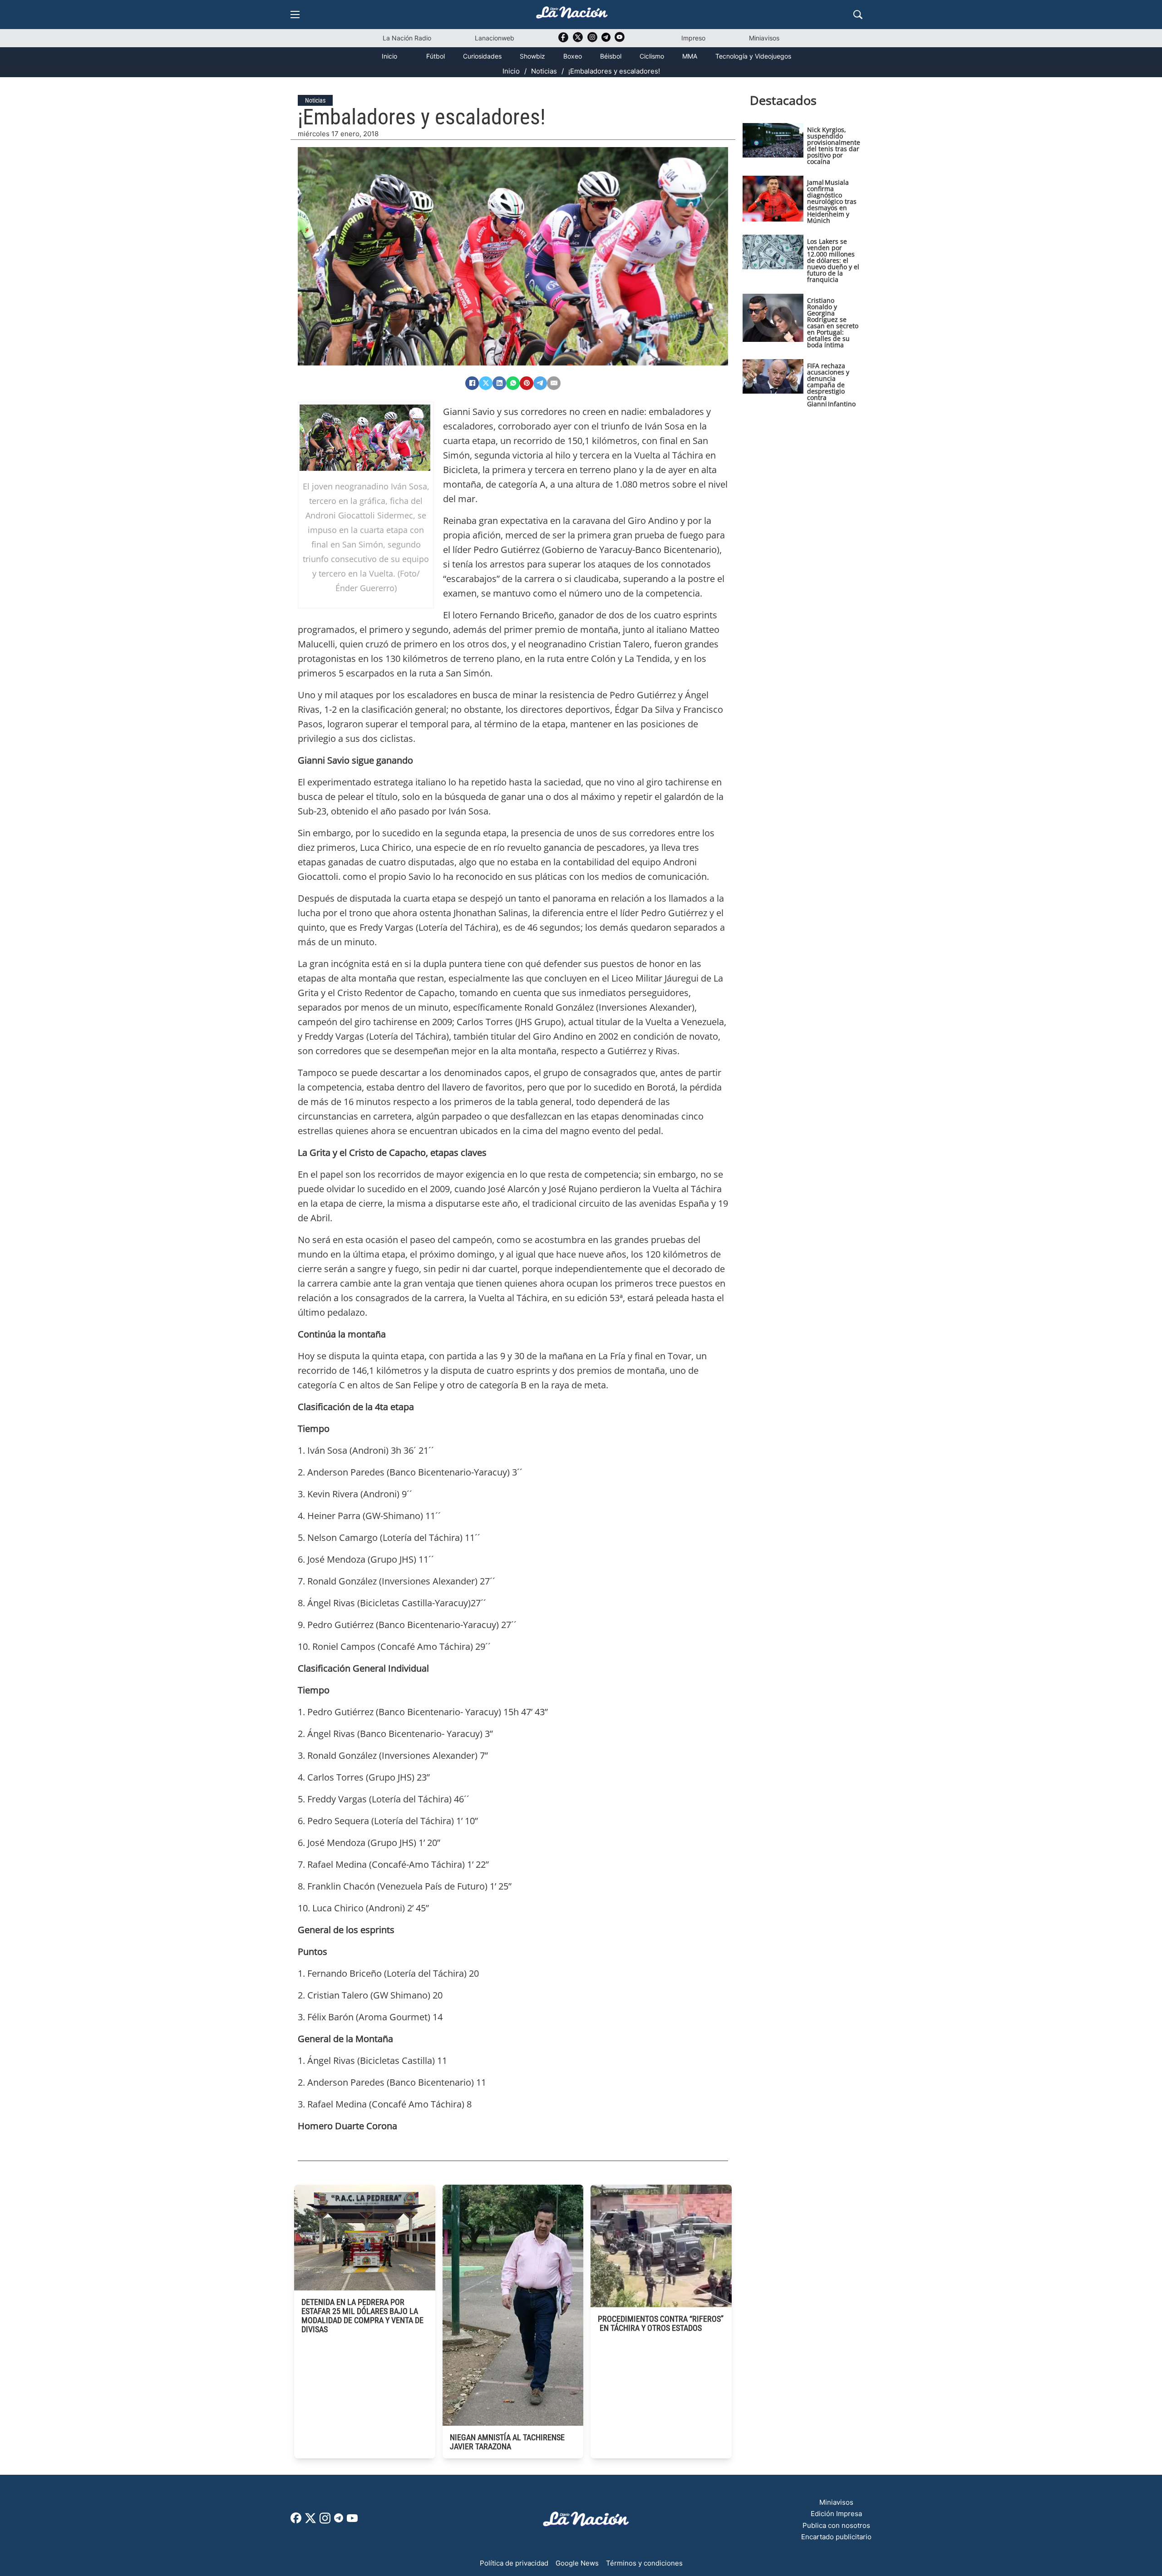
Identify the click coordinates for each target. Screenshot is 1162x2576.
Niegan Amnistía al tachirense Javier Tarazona (507, 2442)
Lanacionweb (495, 38)
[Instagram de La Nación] (592, 40)
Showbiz (532, 56)
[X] (486, 383)
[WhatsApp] (513, 383)
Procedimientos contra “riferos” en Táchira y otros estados (661, 2323)
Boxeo (573, 56)
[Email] (554, 383)
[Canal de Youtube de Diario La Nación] (620, 40)
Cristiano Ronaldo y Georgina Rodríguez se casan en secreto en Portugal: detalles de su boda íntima (833, 323)
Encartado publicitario (836, 2537)
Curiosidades (482, 56)
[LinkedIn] (499, 383)
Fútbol (436, 56)
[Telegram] (540, 383)
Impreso (693, 38)
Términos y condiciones (644, 2563)
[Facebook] (472, 383)
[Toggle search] (858, 15)
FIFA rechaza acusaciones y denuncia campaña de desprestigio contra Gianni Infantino (831, 385)
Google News (577, 2563)
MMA (690, 56)
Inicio (389, 56)
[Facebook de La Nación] (296, 2521)
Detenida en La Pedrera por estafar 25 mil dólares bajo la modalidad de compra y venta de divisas (362, 2316)
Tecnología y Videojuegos (753, 56)
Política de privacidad (514, 2563)
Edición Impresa (836, 2514)
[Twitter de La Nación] (578, 40)
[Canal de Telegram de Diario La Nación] (606, 40)
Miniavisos (764, 38)
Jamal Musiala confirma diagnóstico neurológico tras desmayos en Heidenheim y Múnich (832, 201)
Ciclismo (652, 56)
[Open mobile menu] (295, 15)
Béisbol (611, 56)
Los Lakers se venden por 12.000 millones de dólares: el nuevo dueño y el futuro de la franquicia (833, 260)
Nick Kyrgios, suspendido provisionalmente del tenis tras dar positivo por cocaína (834, 146)
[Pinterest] (527, 383)
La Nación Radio (407, 38)
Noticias (544, 71)
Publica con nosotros (836, 2525)
